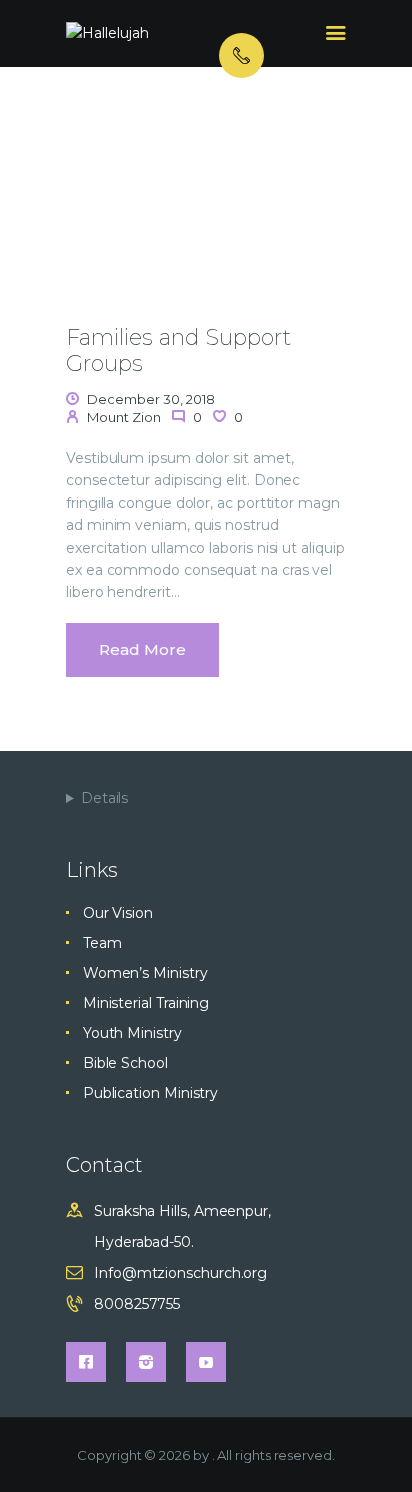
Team (102, 943)
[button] (78, 216)
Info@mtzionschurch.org (180, 1273)
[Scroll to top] (378, 1444)
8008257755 (137, 1304)
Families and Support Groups (178, 351)
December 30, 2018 (151, 399)
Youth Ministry (132, 1033)
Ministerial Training (146, 1003)
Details (104, 798)
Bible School (125, 1063)
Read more (142, 649)
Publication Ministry (150, 1093)
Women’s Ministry (145, 973)
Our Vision (118, 913)
